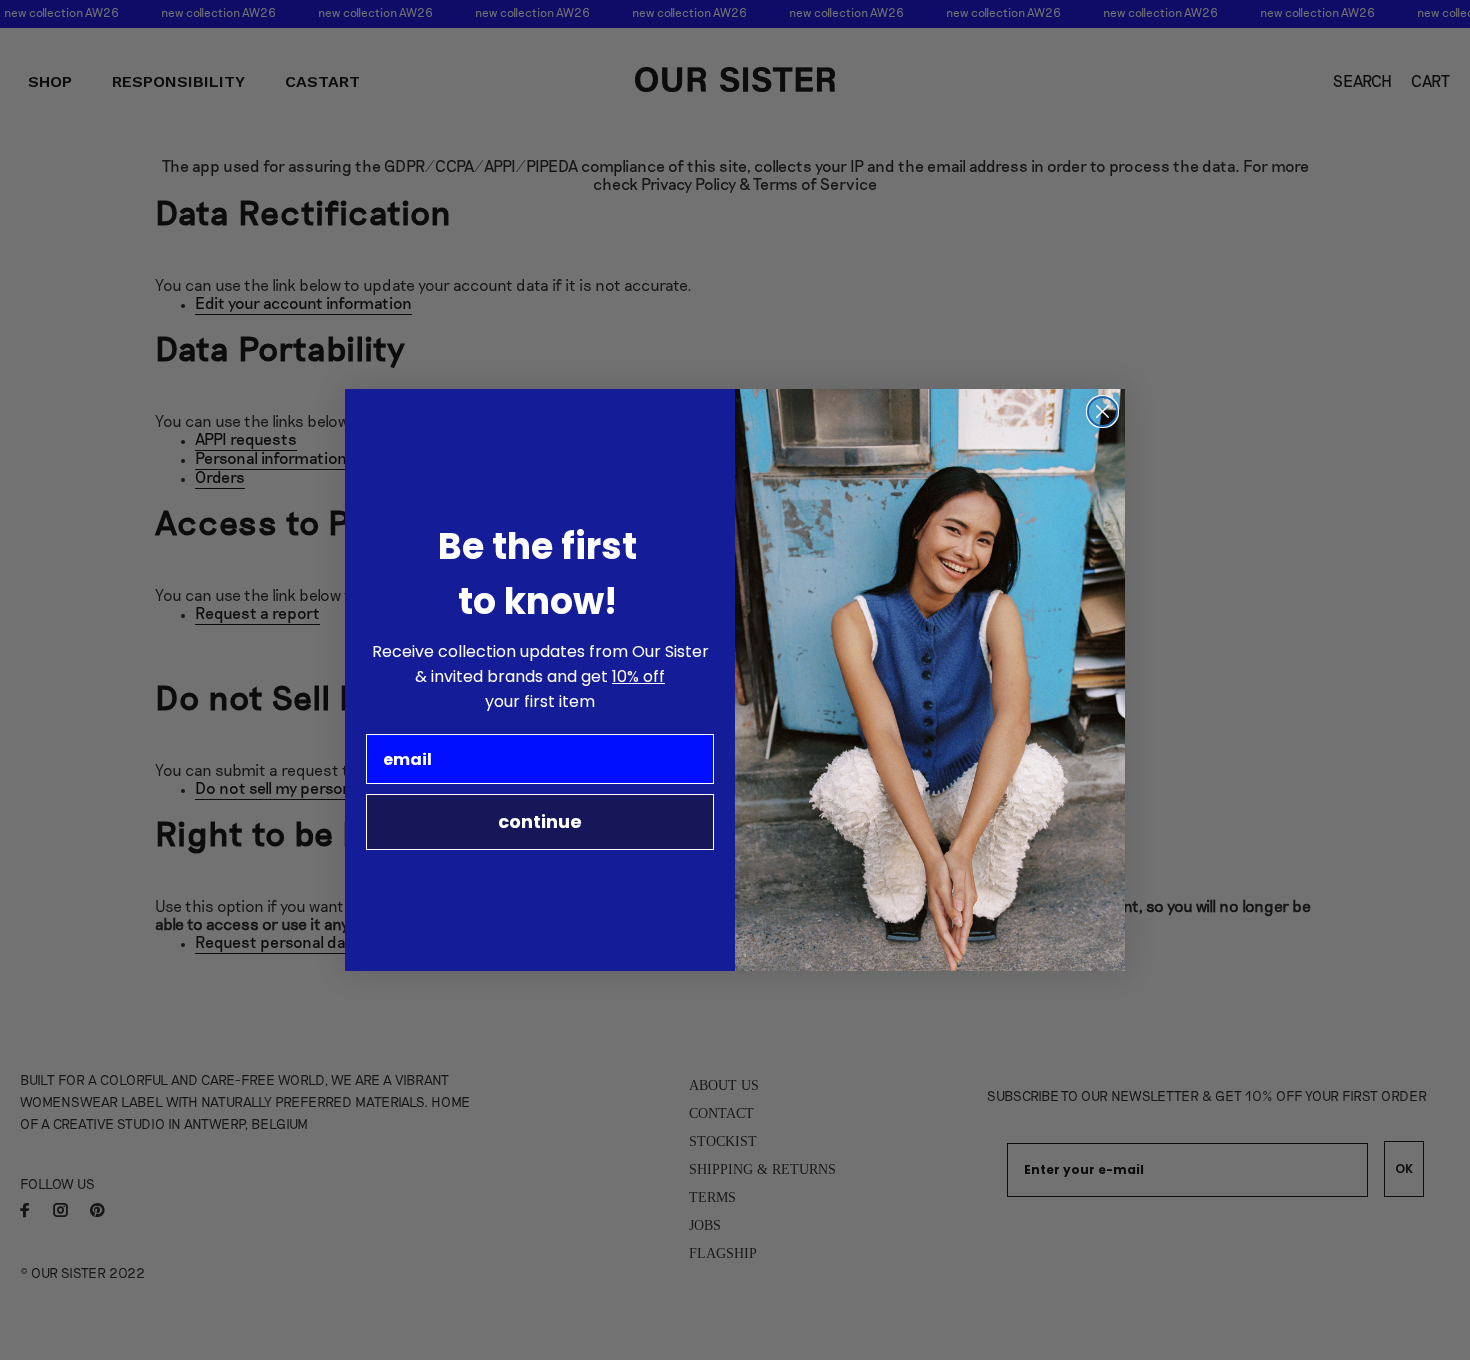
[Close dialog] (1102, 411)
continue (540, 821)
